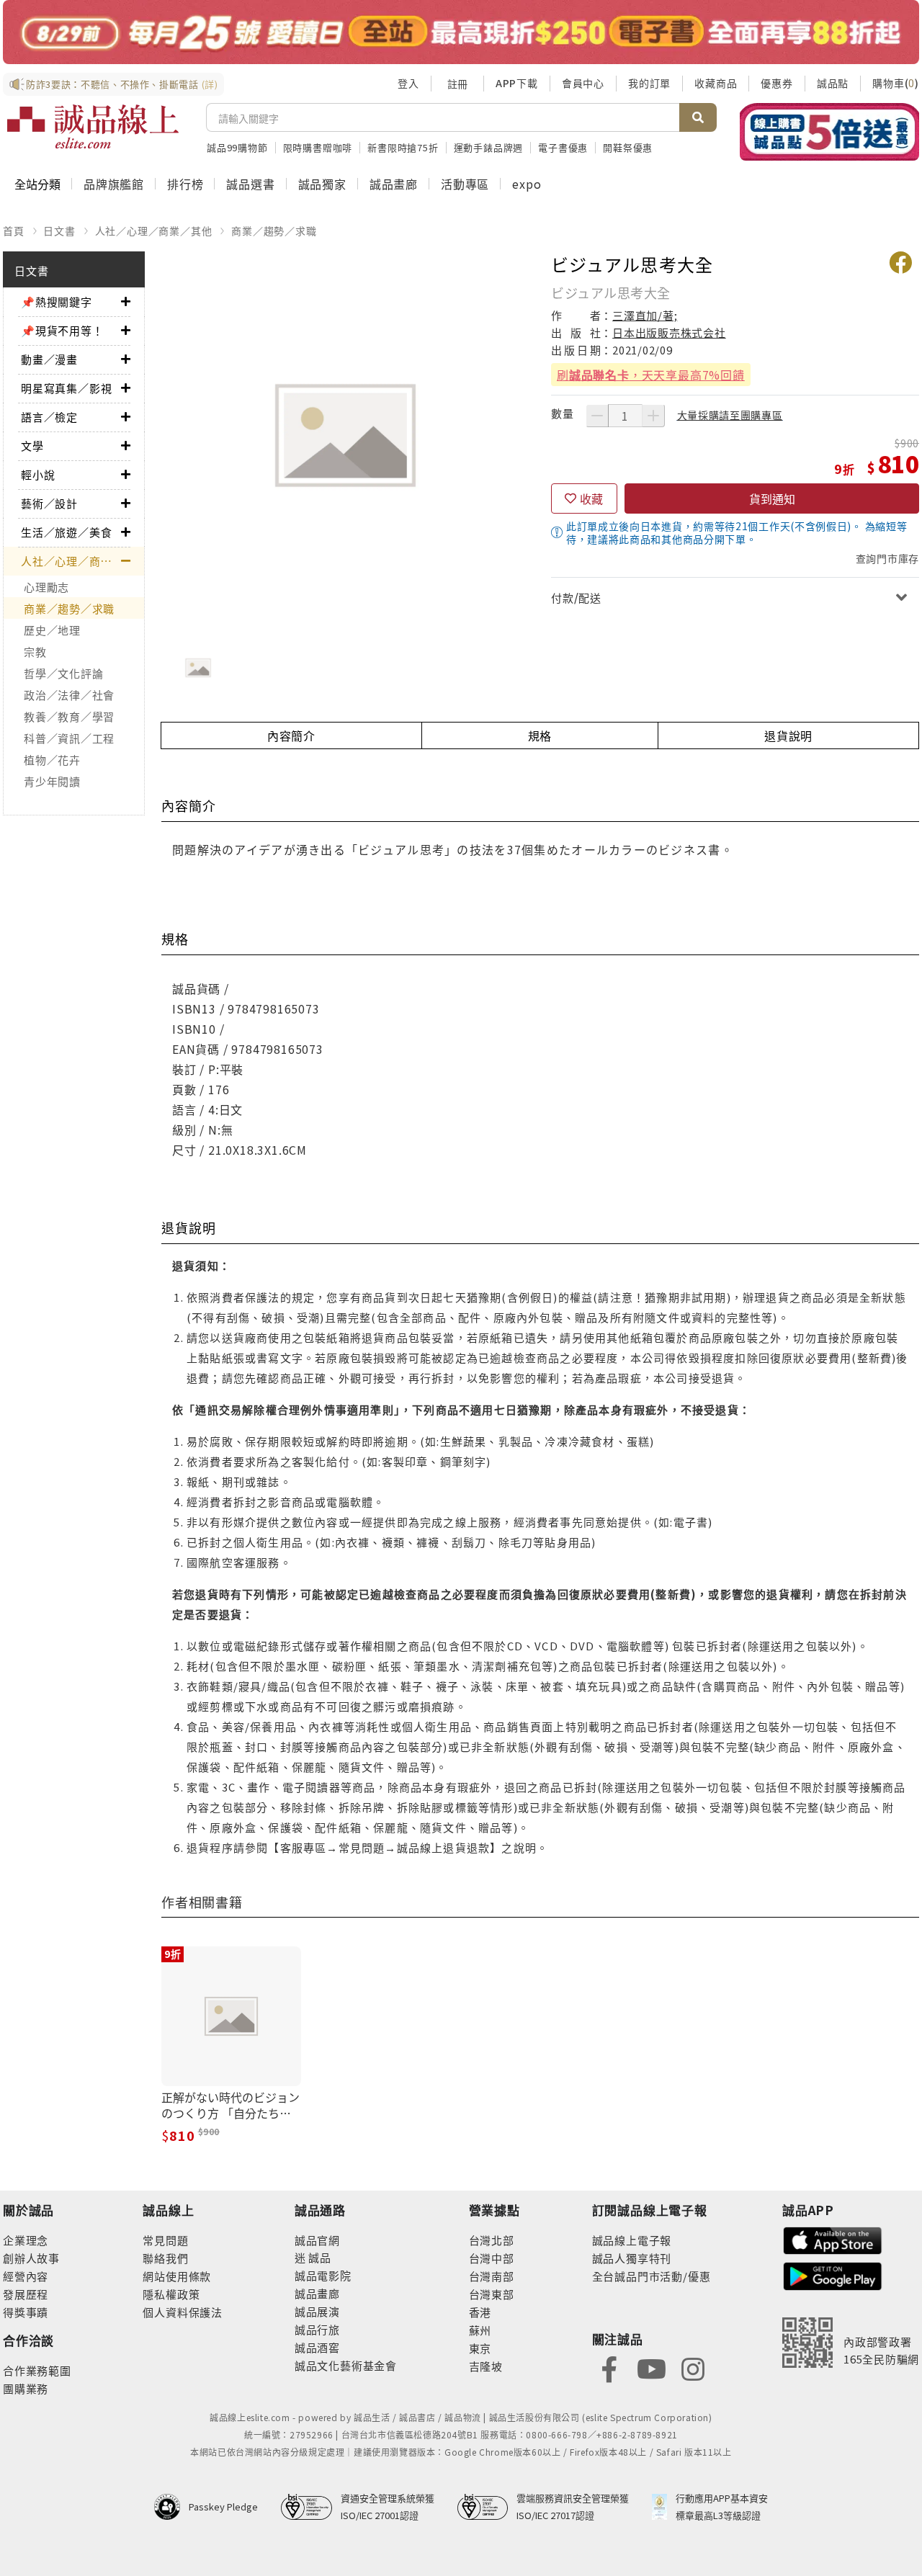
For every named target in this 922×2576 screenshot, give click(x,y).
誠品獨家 (322, 184)
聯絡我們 (165, 2258)
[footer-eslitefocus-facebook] (609, 2367)
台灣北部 (492, 2240)
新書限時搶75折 (403, 147)
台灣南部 (492, 2276)
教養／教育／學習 (69, 716)
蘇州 (480, 2330)
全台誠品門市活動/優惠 (652, 2276)
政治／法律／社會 (69, 695)
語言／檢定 (49, 417)
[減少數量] (597, 416)
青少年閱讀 (52, 781)
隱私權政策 (171, 2294)
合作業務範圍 (37, 2370)
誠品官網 (317, 2240)
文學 (32, 446)
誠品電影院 (323, 2275)
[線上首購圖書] (829, 132)
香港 (480, 2312)
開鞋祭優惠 (628, 147)
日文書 (59, 231)
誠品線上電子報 (632, 2240)
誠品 (319, 2257)
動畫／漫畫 (49, 359)
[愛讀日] (461, 32)
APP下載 (517, 83)
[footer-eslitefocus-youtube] (651, 2367)
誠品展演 (317, 2311)
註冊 (457, 84)
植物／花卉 (52, 760)
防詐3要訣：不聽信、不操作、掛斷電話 (122, 84)
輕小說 (38, 474)
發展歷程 (26, 2294)
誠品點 (833, 83)
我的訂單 (649, 83)
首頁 (14, 231)
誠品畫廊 (394, 184)
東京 (480, 2348)
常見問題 (165, 2240)
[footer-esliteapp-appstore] (833, 2239)
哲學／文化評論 (63, 673)
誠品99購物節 (237, 147)
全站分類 (37, 184)
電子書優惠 (563, 147)
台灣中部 (492, 2258)
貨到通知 (772, 498)
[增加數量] (653, 416)
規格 (540, 735)
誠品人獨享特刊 (632, 2258)
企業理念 (26, 2240)
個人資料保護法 (183, 2312)
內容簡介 (291, 735)
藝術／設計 (49, 503)
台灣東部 (492, 2294)
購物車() (896, 83)
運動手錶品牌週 (489, 147)
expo (527, 184)
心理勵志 (46, 587)
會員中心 (583, 83)
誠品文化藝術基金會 (346, 2365)
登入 (408, 83)
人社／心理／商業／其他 (154, 231)
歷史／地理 (52, 630)
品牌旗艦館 (114, 184)
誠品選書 (250, 184)
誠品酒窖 (317, 2347)
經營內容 (26, 2276)
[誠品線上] (93, 127)
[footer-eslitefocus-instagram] (693, 2367)
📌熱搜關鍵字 (57, 301)
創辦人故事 (31, 2258)
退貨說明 (788, 735)
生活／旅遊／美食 (66, 532)
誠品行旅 (317, 2329)
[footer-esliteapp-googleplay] (833, 2275)
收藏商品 (716, 83)
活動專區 (465, 184)
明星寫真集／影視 (66, 388)
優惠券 (776, 83)
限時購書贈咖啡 (318, 147)
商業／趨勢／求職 (274, 231)
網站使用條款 (177, 2276)
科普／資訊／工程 (69, 738)
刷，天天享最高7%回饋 (651, 375)
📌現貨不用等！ (62, 330)
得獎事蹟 (26, 2312)
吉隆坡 (486, 2366)
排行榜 (185, 184)
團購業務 (26, 2388)
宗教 (35, 652)
